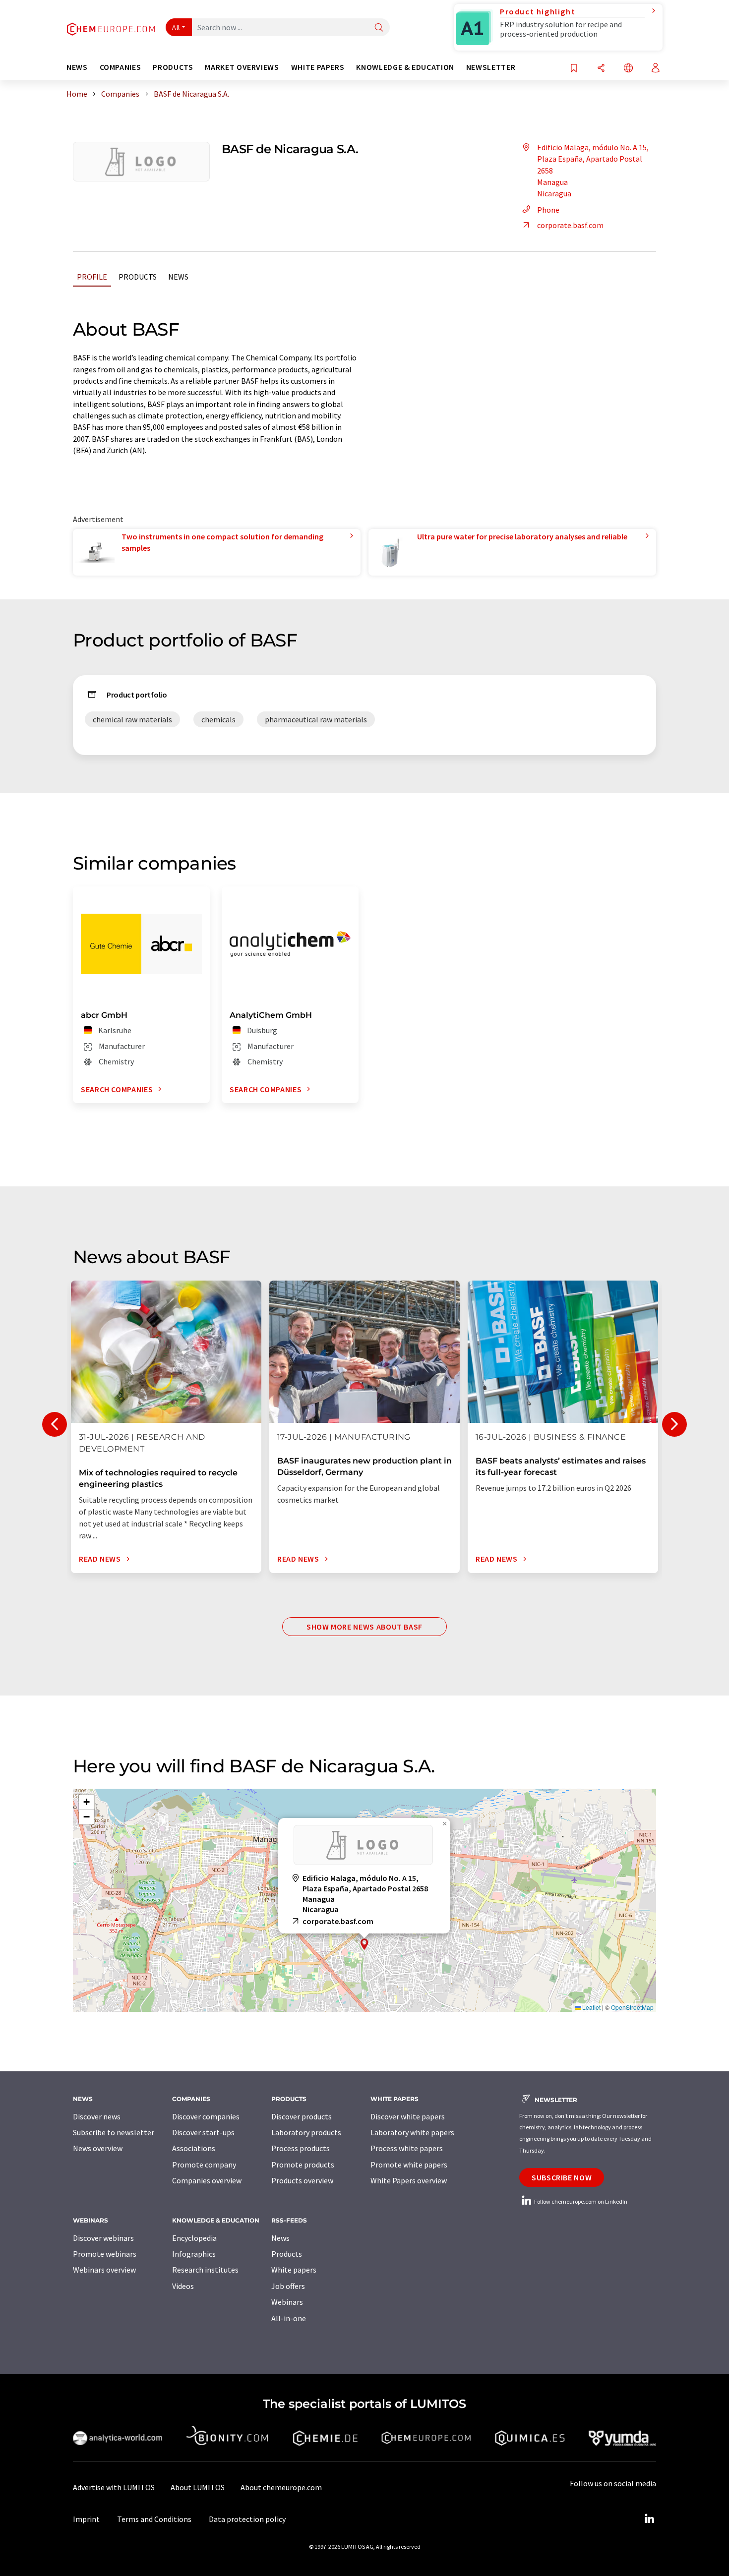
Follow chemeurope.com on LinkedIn (580, 2201)
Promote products (303, 2165)
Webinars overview (104, 2270)
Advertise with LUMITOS (114, 2487)
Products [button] (173, 67)
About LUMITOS (198, 2487)
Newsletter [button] (491, 67)
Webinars (287, 2302)
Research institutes (205, 2270)
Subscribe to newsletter (114, 2132)
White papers (294, 2270)
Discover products (302, 2116)
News (178, 277)
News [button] (77, 67)
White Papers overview (409, 2180)
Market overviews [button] (242, 67)
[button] (364, 1944)
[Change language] (628, 69)
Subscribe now (562, 2177)
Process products (301, 2148)
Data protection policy (247, 2519)
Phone (548, 210)
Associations (194, 2148)
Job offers (288, 2286)
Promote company (204, 2165)
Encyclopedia (194, 2238)
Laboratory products (306, 2132)
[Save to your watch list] (574, 69)
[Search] (379, 28)
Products (138, 277)
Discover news (97, 2116)
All (176, 27)
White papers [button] (318, 67)
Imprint (86, 2519)
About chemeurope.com (281, 2487)
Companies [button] (121, 67)
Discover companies (206, 2116)
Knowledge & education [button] (405, 67)
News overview (98, 2148)
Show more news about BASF (364, 1627)
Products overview (302, 2180)
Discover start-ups (203, 2132)
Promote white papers (409, 2165)
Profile (92, 277)
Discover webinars (103, 2238)
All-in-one (289, 2318)
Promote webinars (105, 2254)
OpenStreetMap (632, 2007)
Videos (183, 2286)
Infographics (194, 2254)
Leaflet (591, 2007)
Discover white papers (408, 2116)
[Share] (601, 69)
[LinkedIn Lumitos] (649, 2519)
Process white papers (407, 2148)
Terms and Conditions (154, 2519)
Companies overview (207, 2180)
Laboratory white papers (412, 2132)
